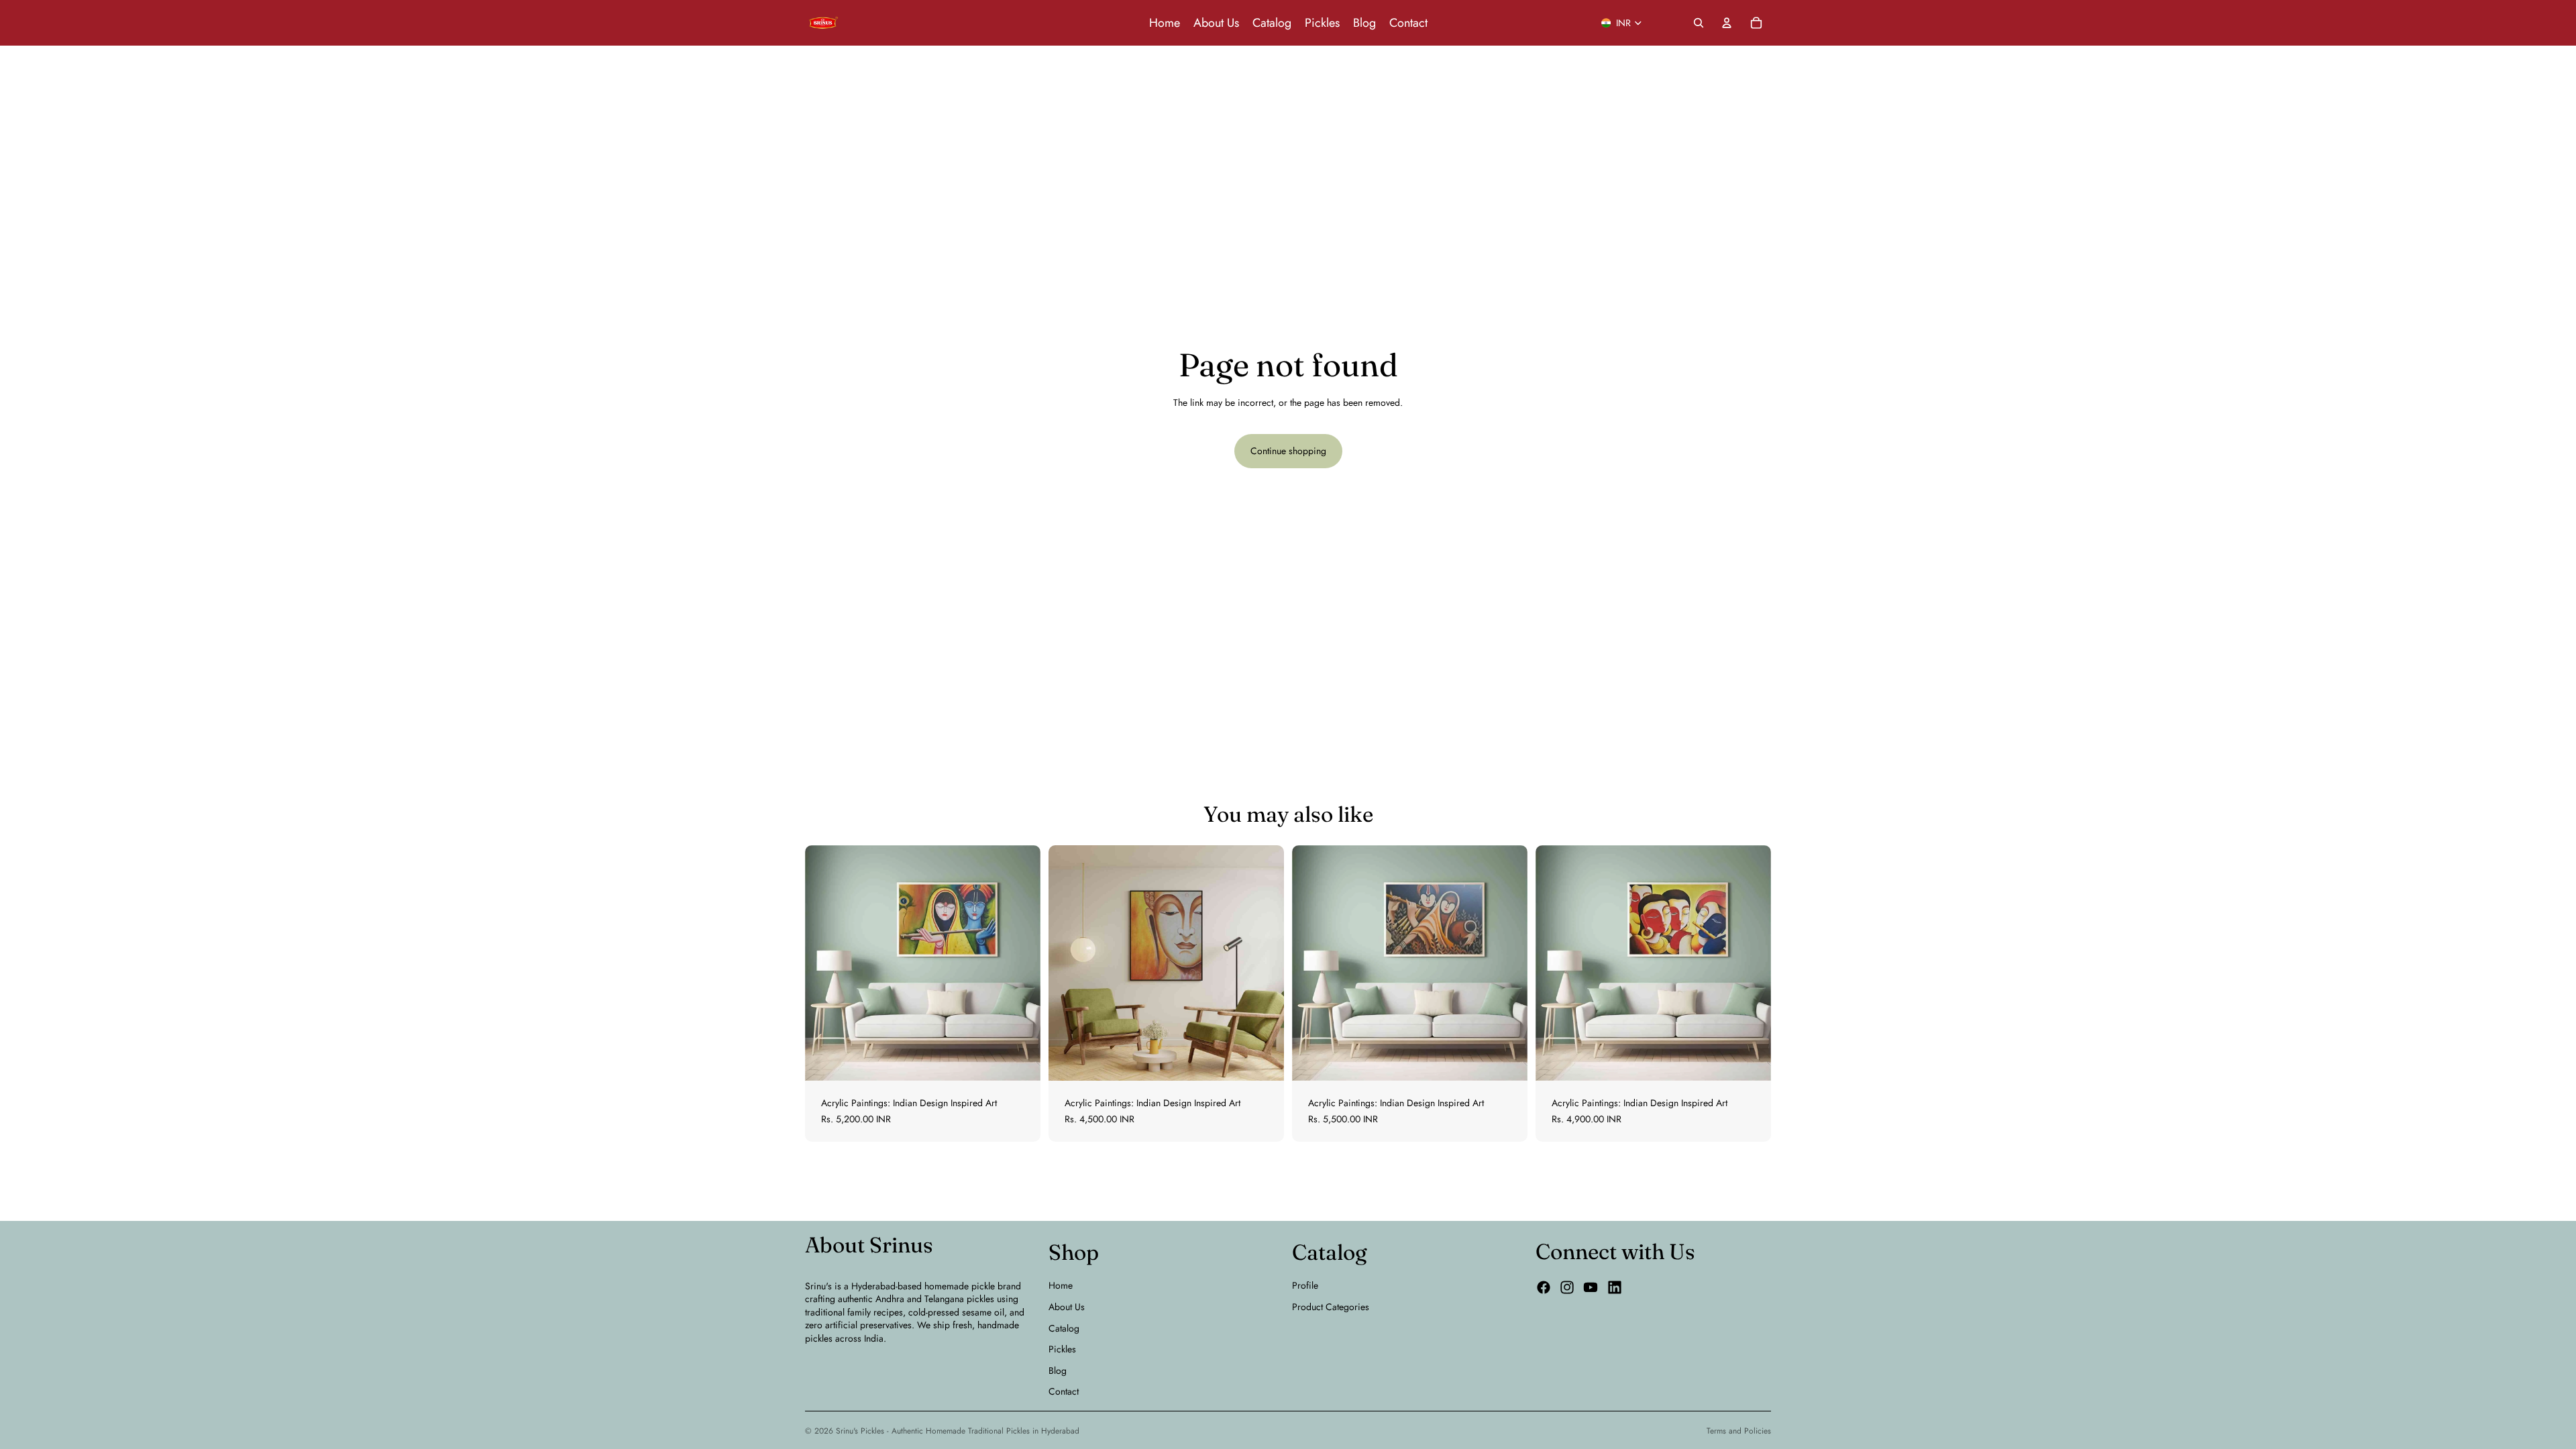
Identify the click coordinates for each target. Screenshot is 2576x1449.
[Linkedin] (1615, 1287)
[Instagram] (1567, 1287)
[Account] (1727, 23)
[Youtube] (1591, 1287)
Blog (1058, 1371)
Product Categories (1331, 1307)
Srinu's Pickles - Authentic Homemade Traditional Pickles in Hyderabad (958, 1431)
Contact (1064, 1391)
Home (1061, 1285)
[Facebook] (1544, 1287)
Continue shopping (1288, 451)
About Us (1067, 1307)
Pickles (1062, 1349)
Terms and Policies (1739, 1431)
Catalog (1064, 1328)
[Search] (1699, 23)
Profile (1305, 1285)
